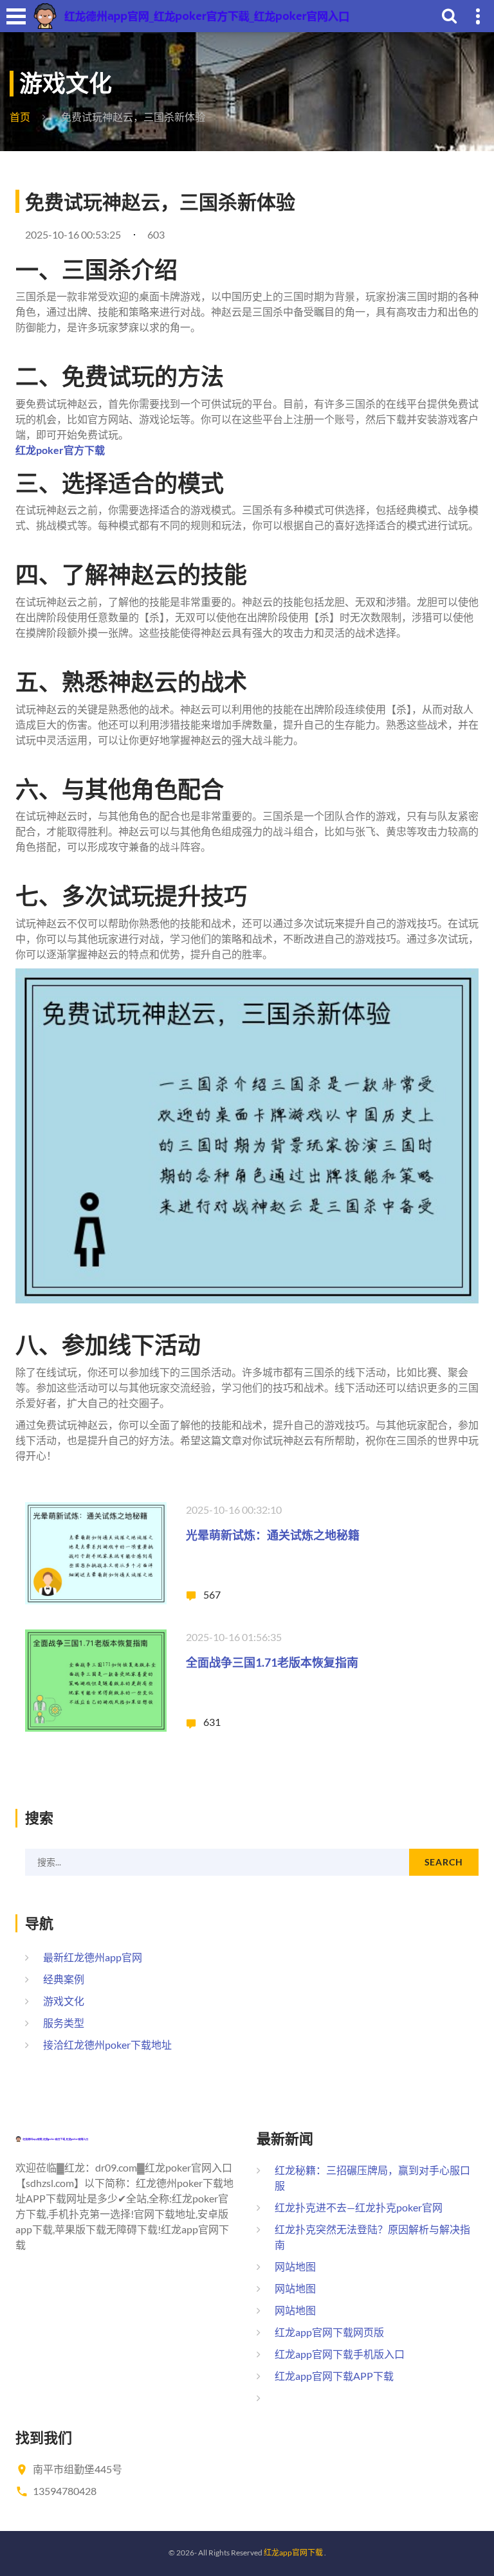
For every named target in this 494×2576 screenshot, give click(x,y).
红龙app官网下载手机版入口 (340, 2354)
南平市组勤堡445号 (78, 2469)
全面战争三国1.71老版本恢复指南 (272, 1662)
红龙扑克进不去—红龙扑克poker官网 (359, 2207)
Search (444, 1862)
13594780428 (65, 2491)
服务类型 (64, 2023)
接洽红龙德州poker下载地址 (107, 2045)
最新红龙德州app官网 (93, 1957)
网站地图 (295, 2266)
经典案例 (64, 1979)
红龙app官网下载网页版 (329, 2332)
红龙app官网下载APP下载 (334, 2376)
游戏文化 (64, 2001)
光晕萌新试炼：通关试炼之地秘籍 (273, 1535)
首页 (20, 117)
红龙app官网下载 (293, 2553)
